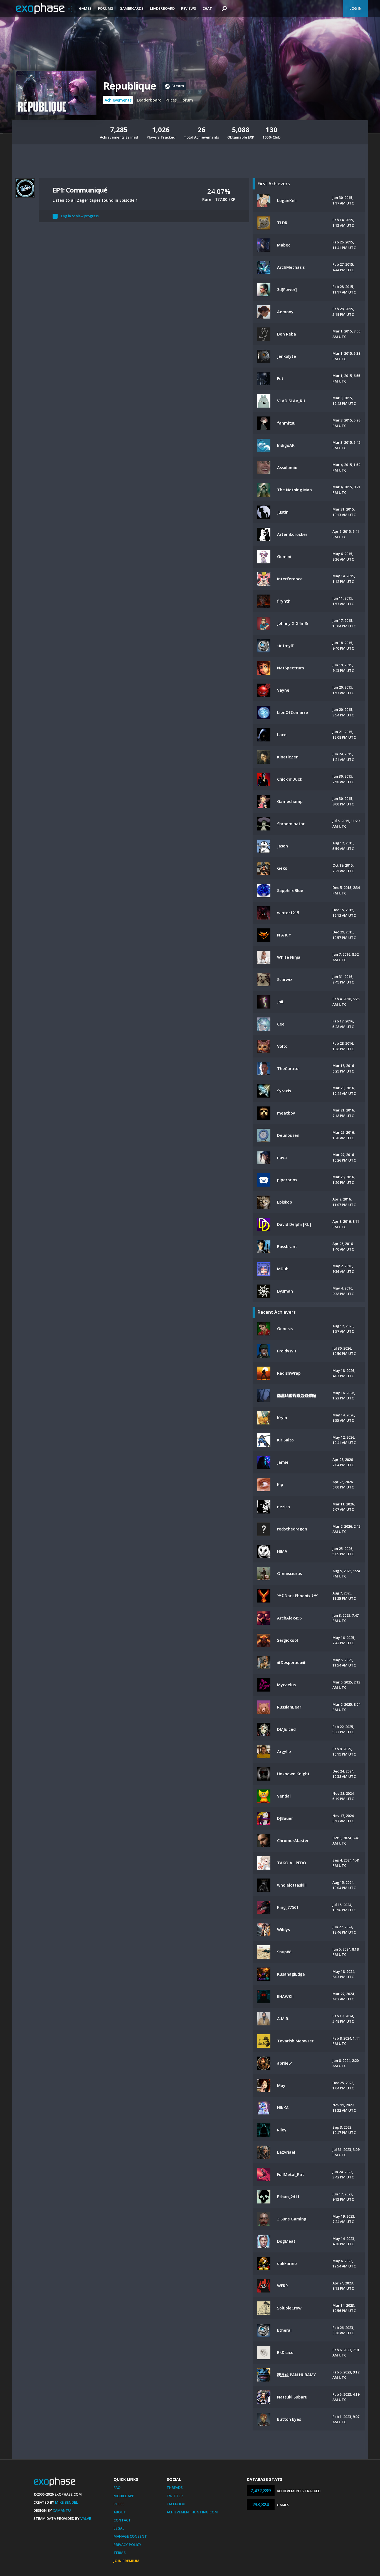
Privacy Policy (127, 2545)
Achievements (118, 100)
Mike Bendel (66, 2502)
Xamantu (62, 2510)
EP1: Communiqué (80, 190)
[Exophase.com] (44, 9)
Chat (207, 8)
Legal (119, 2528)
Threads (175, 2488)
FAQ (117, 2488)
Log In (356, 8)
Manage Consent (130, 2536)
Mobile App (124, 2496)
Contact (122, 2520)
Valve (86, 2518)
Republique (129, 86)
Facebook (176, 2504)
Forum (187, 100)
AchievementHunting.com (192, 2512)
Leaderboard (162, 8)
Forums (106, 8)
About (120, 2512)
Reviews (189, 8)
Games (85, 8)
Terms (120, 2553)
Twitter (175, 2496)
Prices (171, 100)
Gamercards (132, 8)
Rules (119, 2504)
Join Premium (126, 2561)
